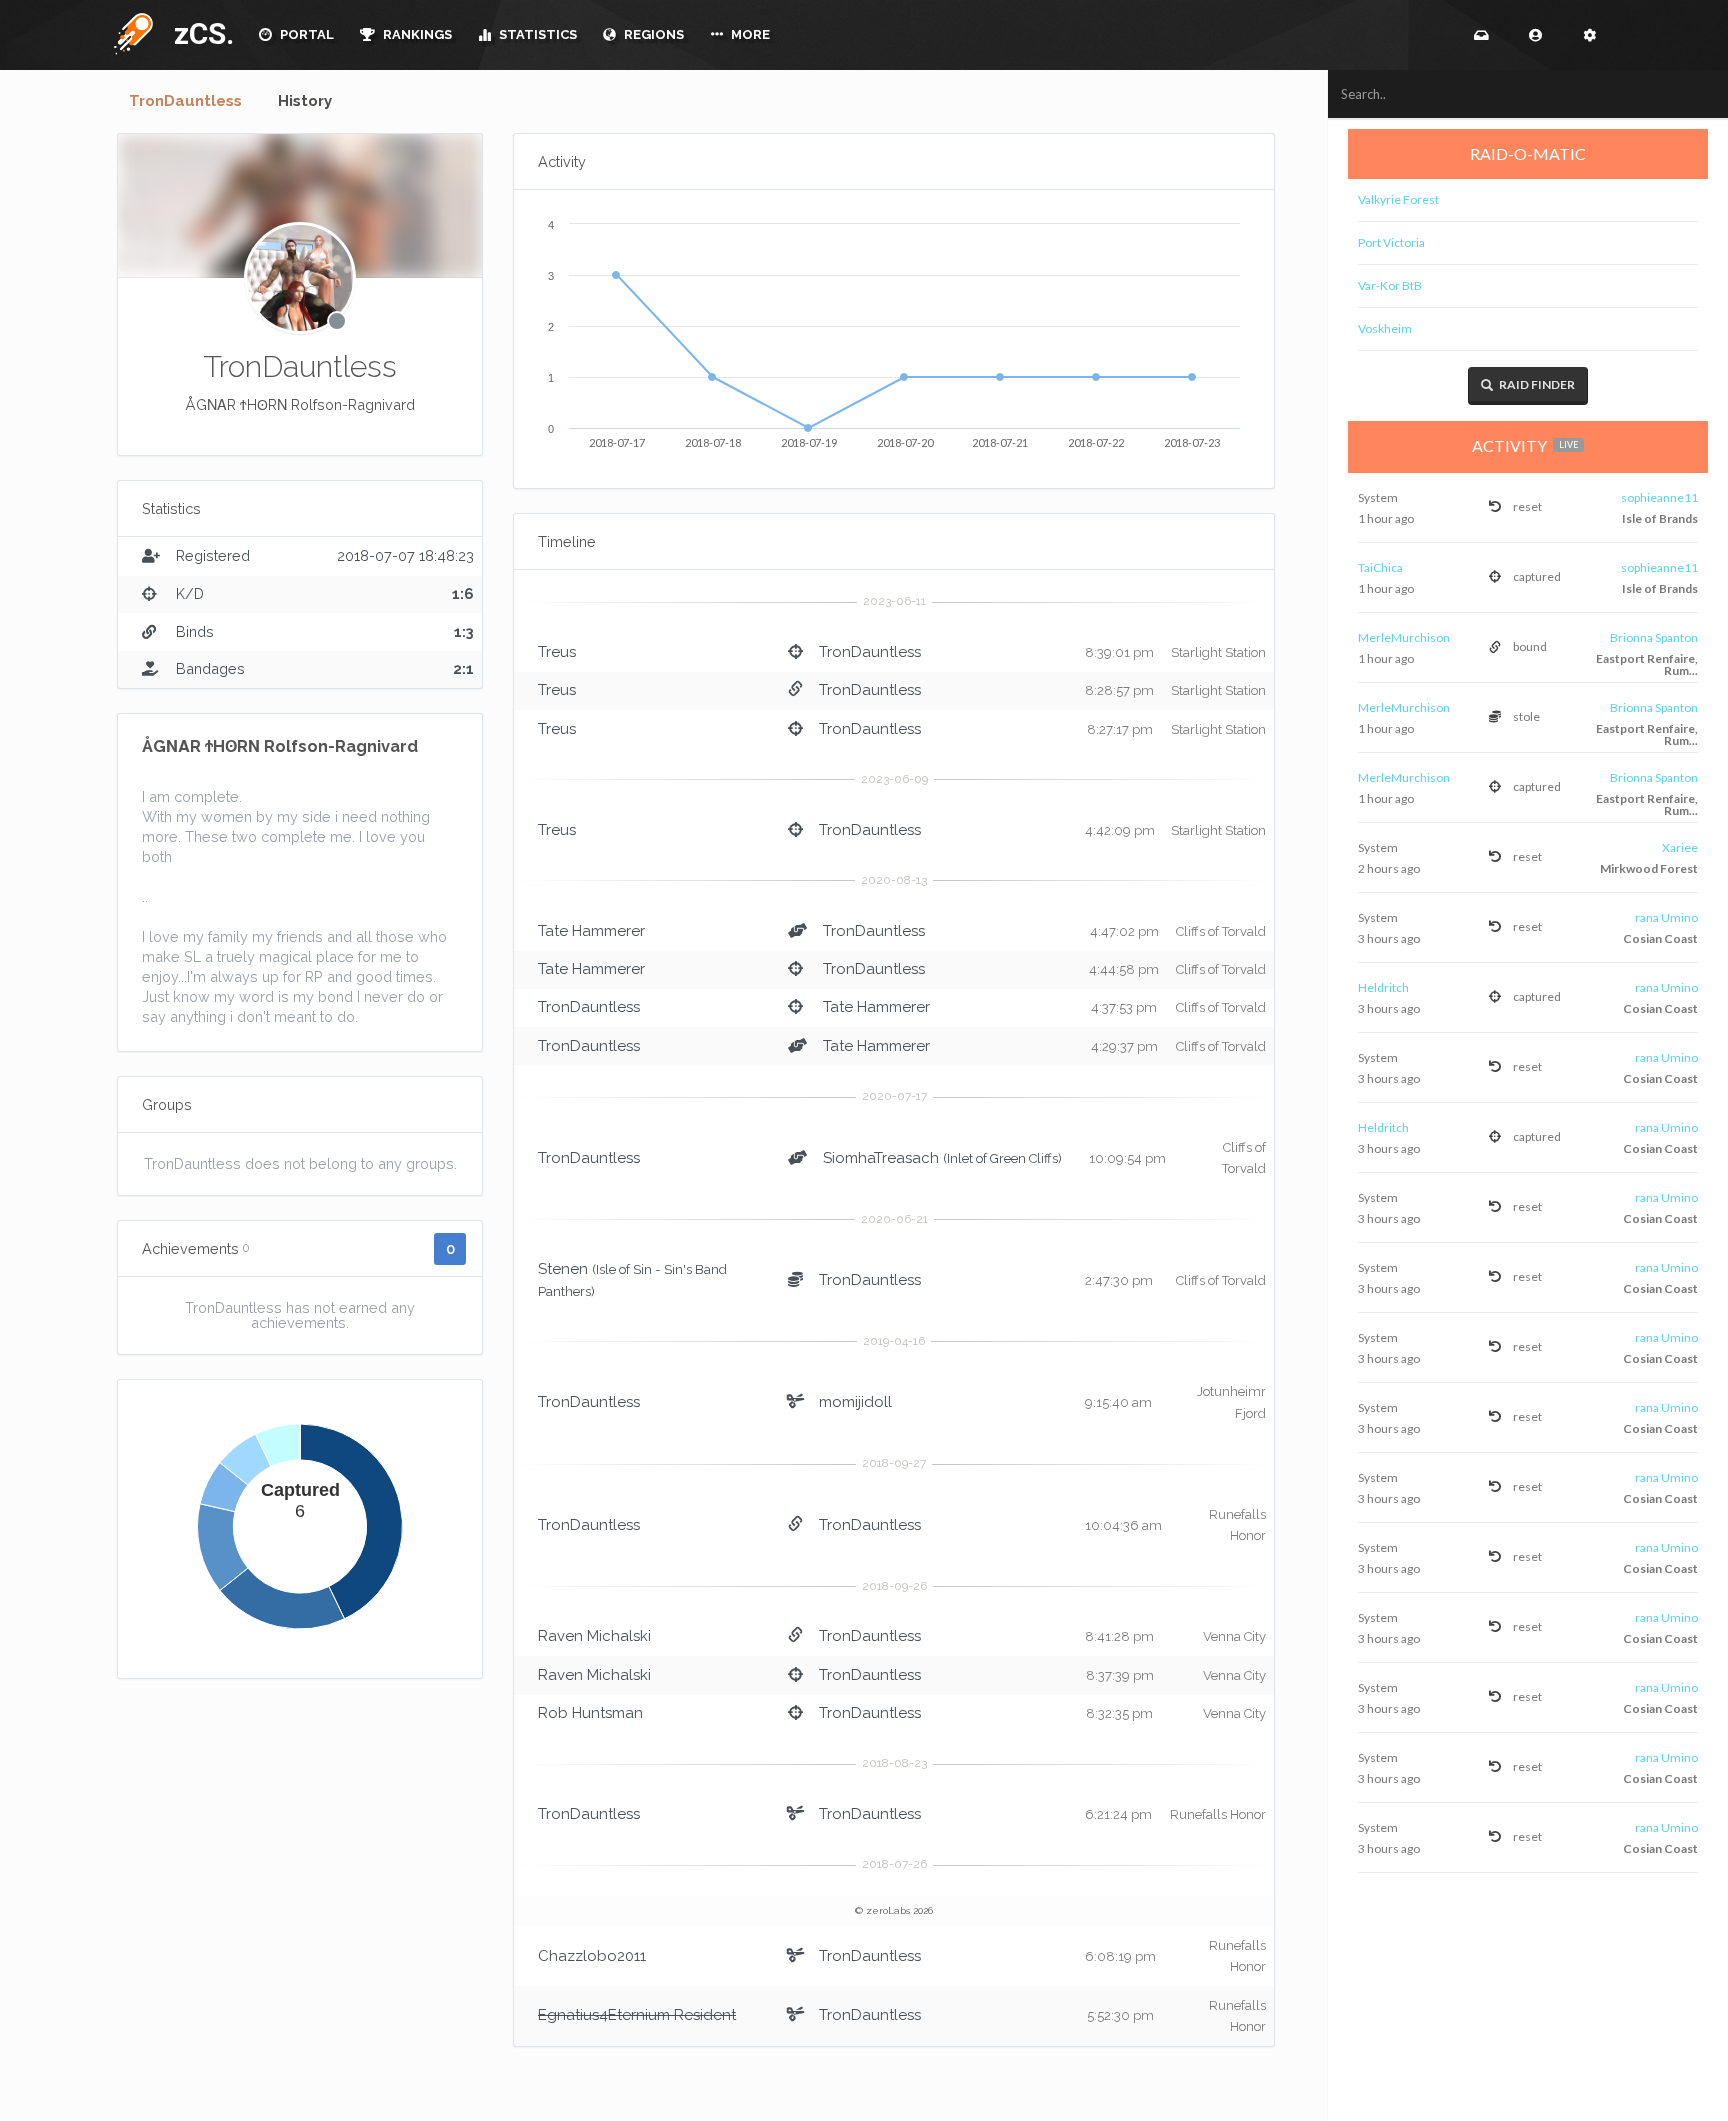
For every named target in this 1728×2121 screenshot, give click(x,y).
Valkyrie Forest (1398, 199)
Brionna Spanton (1654, 637)
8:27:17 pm (1120, 729)
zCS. (199, 33)
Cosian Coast (1660, 938)
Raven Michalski (594, 1636)
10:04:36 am (1123, 1525)
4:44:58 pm (1124, 969)
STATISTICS (536, 34)
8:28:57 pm (1119, 690)
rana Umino (1666, 917)
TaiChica (1380, 567)
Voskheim (1385, 328)
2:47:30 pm (1119, 1280)
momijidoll (855, 1402)
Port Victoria (1391, 242)
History (305, 101)
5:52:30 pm (1120, 2015)
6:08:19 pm (1120, 1956)
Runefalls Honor (1218, 1814)
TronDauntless (185, 101)
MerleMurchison (1404, 637)
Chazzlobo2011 (592, 1956)
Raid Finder (1536, 384)
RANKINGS (416, 34)
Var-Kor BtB (1390, 285)
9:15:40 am (1118, 1402)
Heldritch (1383, 987)
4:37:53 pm (1124, 1007)
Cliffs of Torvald (1221, 931)
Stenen (563, 1269)
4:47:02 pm (1124, 931)
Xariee (1680, 847)
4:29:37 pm (1124, 1046)
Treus (557, 652)
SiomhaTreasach (881, 1158)
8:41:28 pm (1119, 1636)
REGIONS (652, 34)
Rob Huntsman (590, 1713)
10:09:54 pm (1127, 1158)
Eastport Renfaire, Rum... (1647, 664)
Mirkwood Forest (1649, 868)
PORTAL (305, 34)
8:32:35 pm (1119, 1713)
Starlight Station (1218, 652)
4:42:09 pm (1120, 830)
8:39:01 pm (1119, 652)
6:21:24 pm (1118, 1814)
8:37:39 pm (1120, 1675)
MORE (749, 34)
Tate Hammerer (591, 931)
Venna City (1234, 1636)
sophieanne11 (1659, 497)
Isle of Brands (1660, 518)
